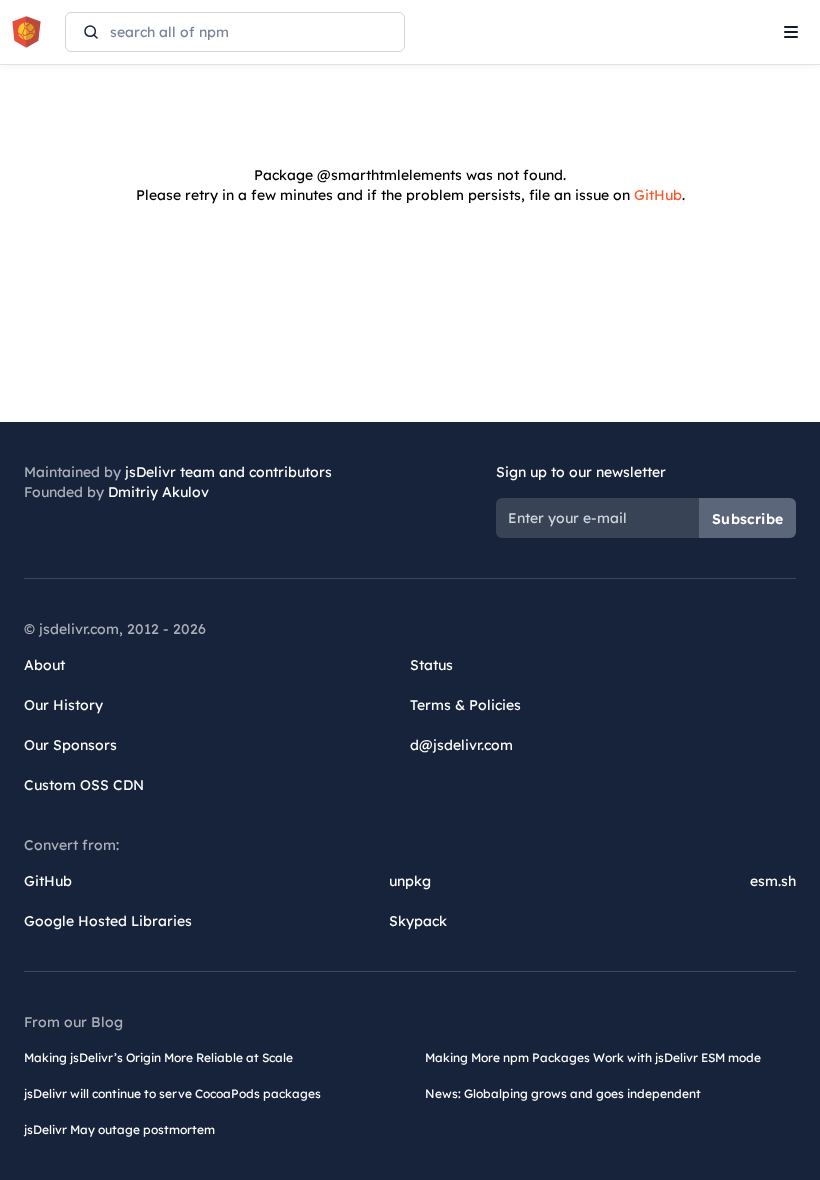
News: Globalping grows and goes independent (563, 1093)
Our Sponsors (70, 745)
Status (431, 665)
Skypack (418, 921)
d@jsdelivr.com (461, 745)
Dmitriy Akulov (158, 492)
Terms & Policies (465, 705)
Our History (63, 705)
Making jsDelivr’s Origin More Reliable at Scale (158, 1057)
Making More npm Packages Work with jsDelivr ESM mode (593, 1057)
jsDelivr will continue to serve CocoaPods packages (172, 1093)
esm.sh (773, 881)
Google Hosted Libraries (108, 921)
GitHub (658, 195)
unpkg (410, 881)
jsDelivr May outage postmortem (119, 1129)
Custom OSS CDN (84, 785)
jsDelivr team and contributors (228, 472)
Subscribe (747, 519)
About (44, 665)
